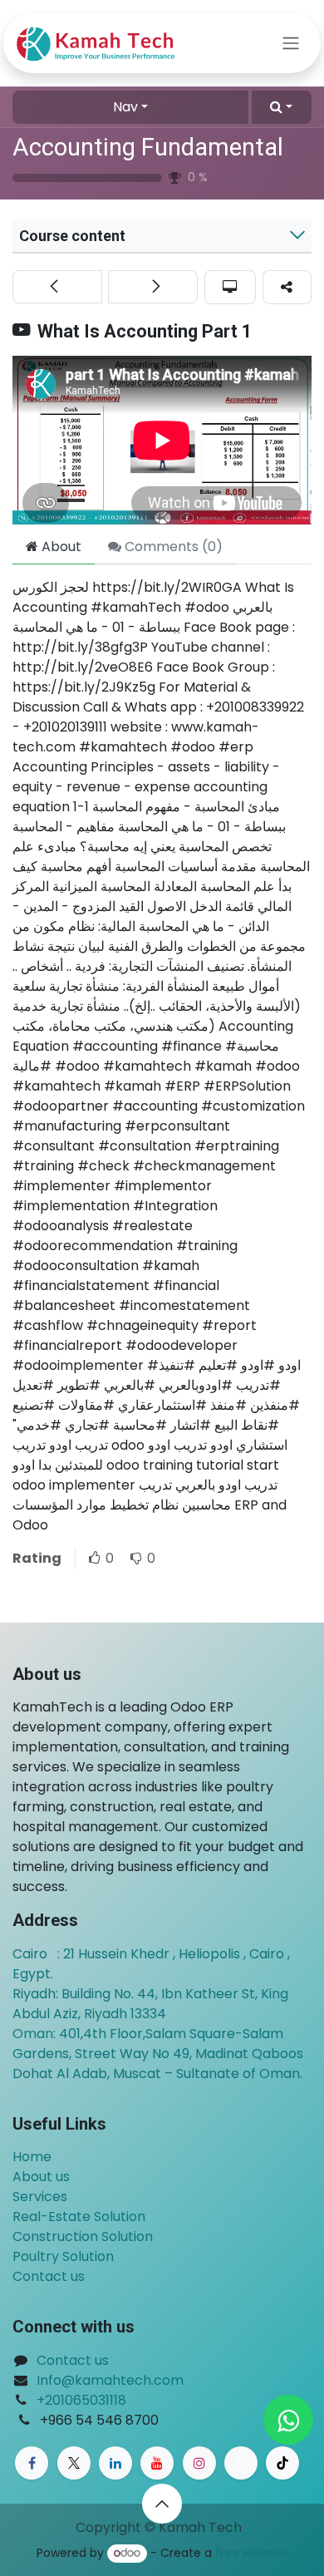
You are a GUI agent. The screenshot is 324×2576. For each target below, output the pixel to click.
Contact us (49, 2276)
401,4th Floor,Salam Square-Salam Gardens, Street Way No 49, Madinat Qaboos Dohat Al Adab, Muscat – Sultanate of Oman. (158, 2054)
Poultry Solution (63, 2256)
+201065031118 (81, 2400)
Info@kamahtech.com (110, 2380)
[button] (282, 107)
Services (40, 2197)
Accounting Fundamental (148, 147)
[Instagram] (199, 2463)
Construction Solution (83, 2236)
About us (41, 2177)
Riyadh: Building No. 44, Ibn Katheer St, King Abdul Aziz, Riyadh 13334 (150, 2004)
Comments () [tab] (172, 547)
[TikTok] (282, 2463)
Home (32, 2157)
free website (251, 2553)
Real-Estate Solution (79, 2216)
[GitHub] (241, 2463)
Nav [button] (125, 107)
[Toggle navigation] (291, 44)
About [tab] (60, 547)
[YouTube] (157, 2463)
